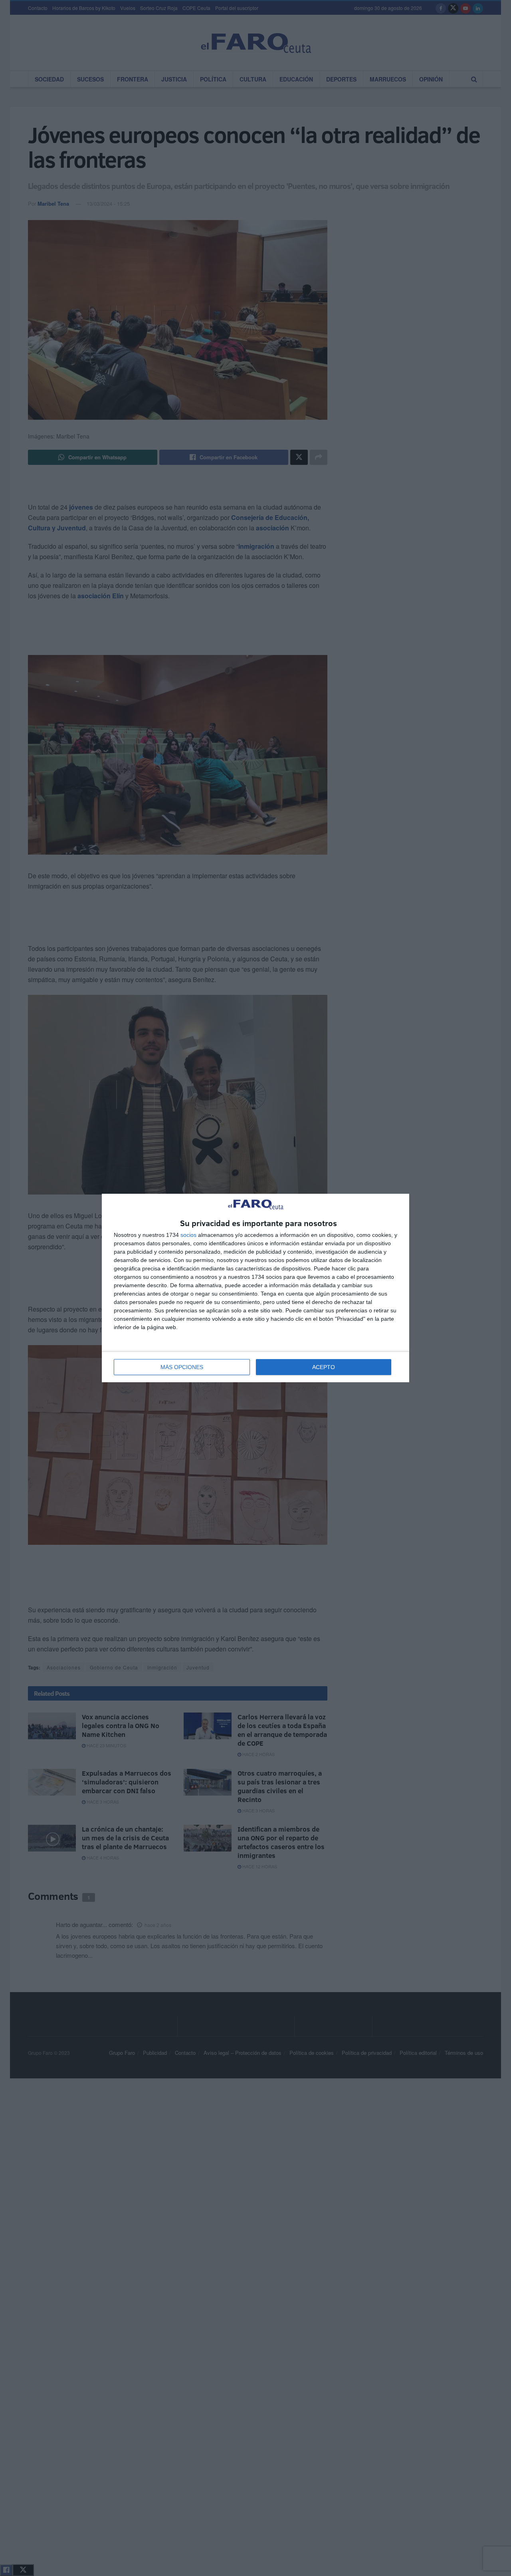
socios (188, 1235)
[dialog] (255, 1288)
